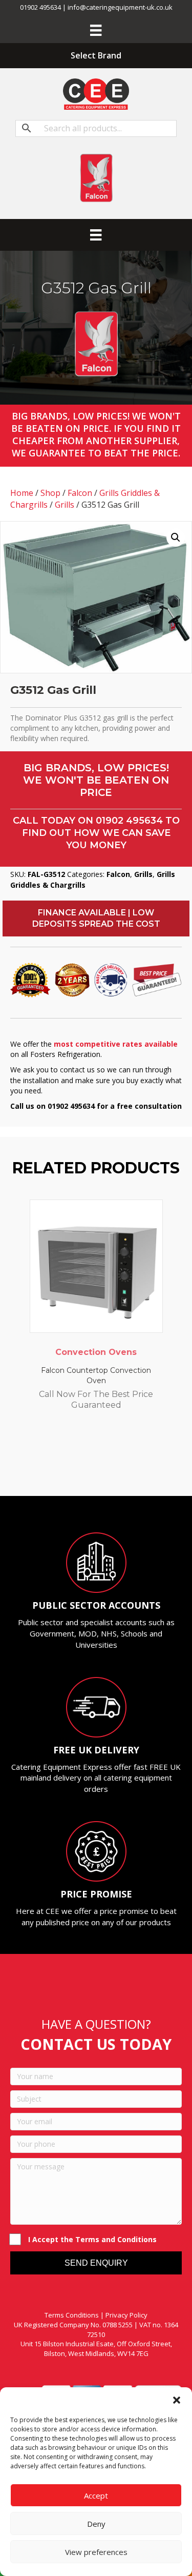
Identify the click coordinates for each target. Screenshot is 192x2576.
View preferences (96, 2552)
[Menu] (96, 30)
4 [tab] (91, 1468)
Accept (96, 2495)
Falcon (80, 493)
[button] (177, 2400)
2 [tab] (71, 1468)
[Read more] (153, 1217)
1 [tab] (60, 1468)
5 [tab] (101, 1468)
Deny (96, 2524)
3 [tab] (81, 1468)
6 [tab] (112, 1468)
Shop (50, 493)
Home (22, 493)
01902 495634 (129, 821)
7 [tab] (122, 1468)
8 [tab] (132, 1468)
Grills (65, 505)
